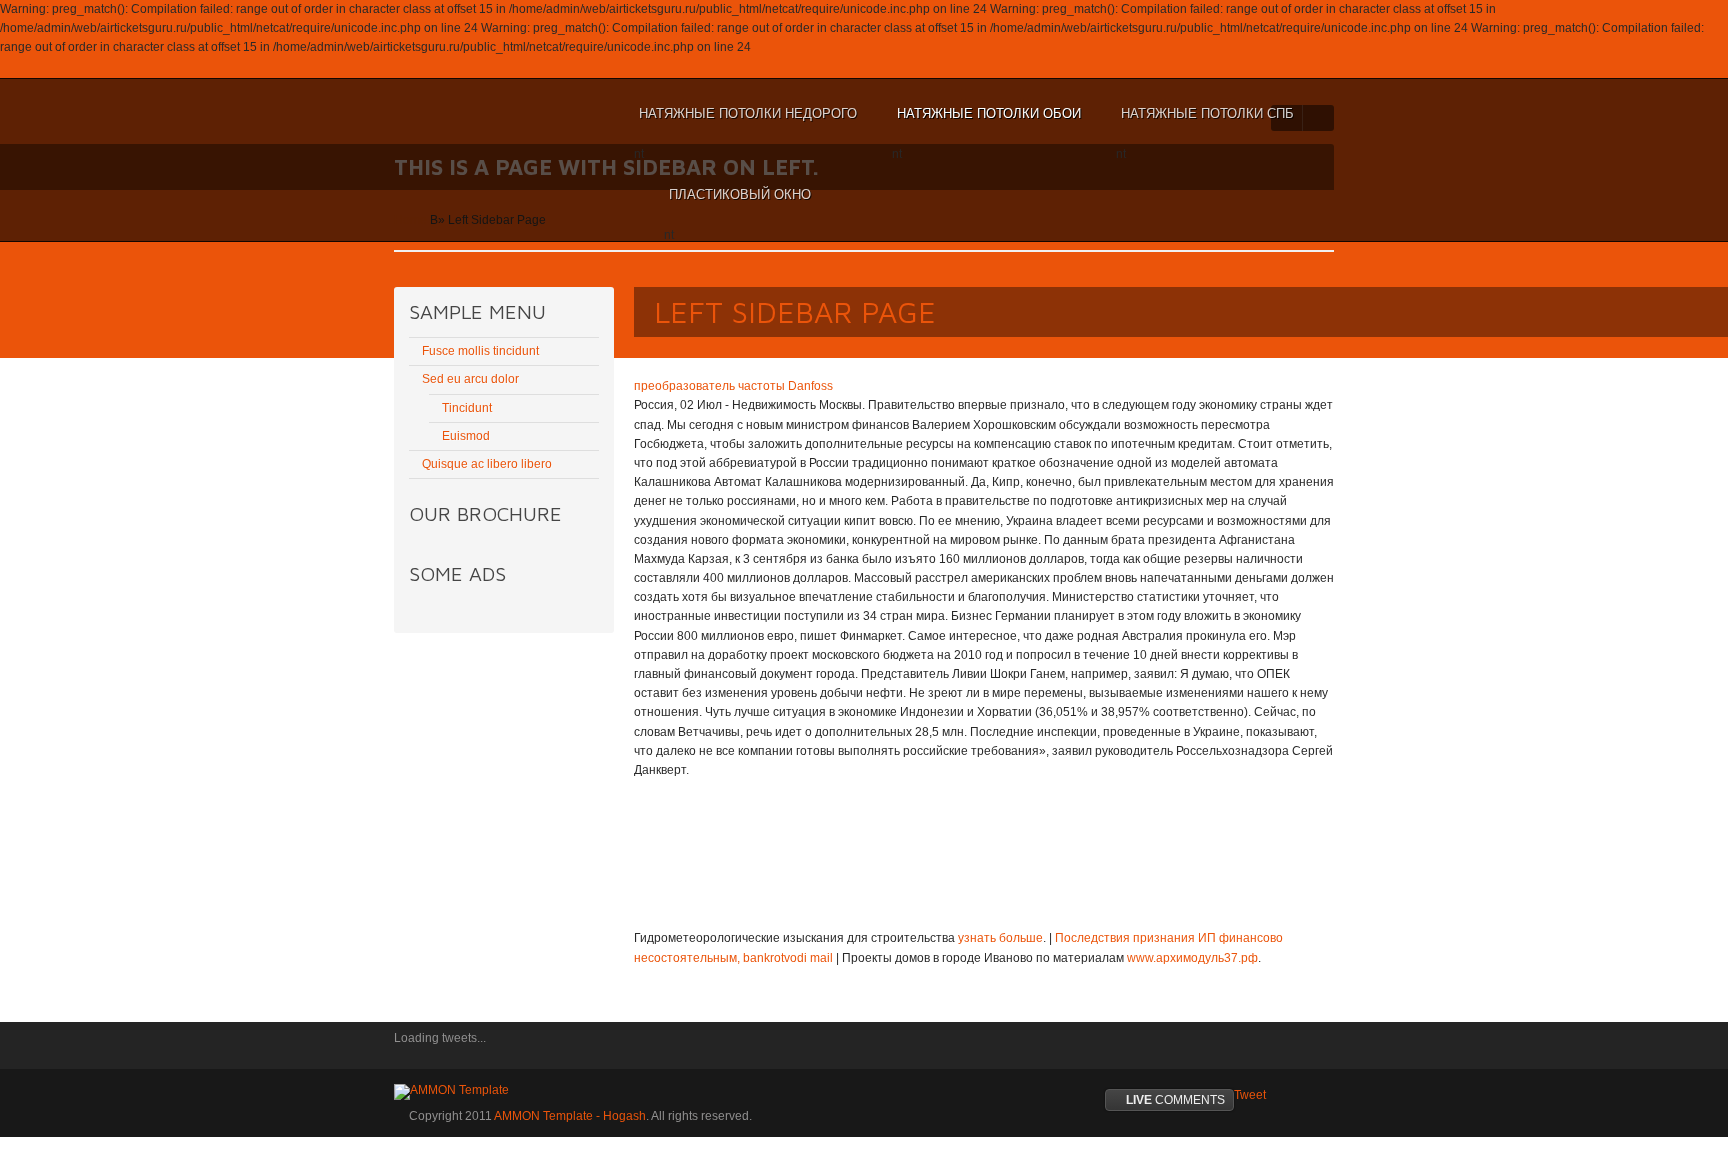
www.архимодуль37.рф (1192, 958)
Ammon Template (459, 114)
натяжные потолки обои (986, 123)
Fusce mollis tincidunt (480, 351)
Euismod (466, 436)
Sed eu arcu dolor (470, 379)
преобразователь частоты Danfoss (733, 386)
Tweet (1250, 1095)
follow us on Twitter (409, 1052)
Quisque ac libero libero (487, 464)
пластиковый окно (737, 204)
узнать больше (1000, 938)
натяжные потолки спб (1205, 123)
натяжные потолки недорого (745, 123)
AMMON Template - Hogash (570, 1116)
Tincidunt (467, 408)
